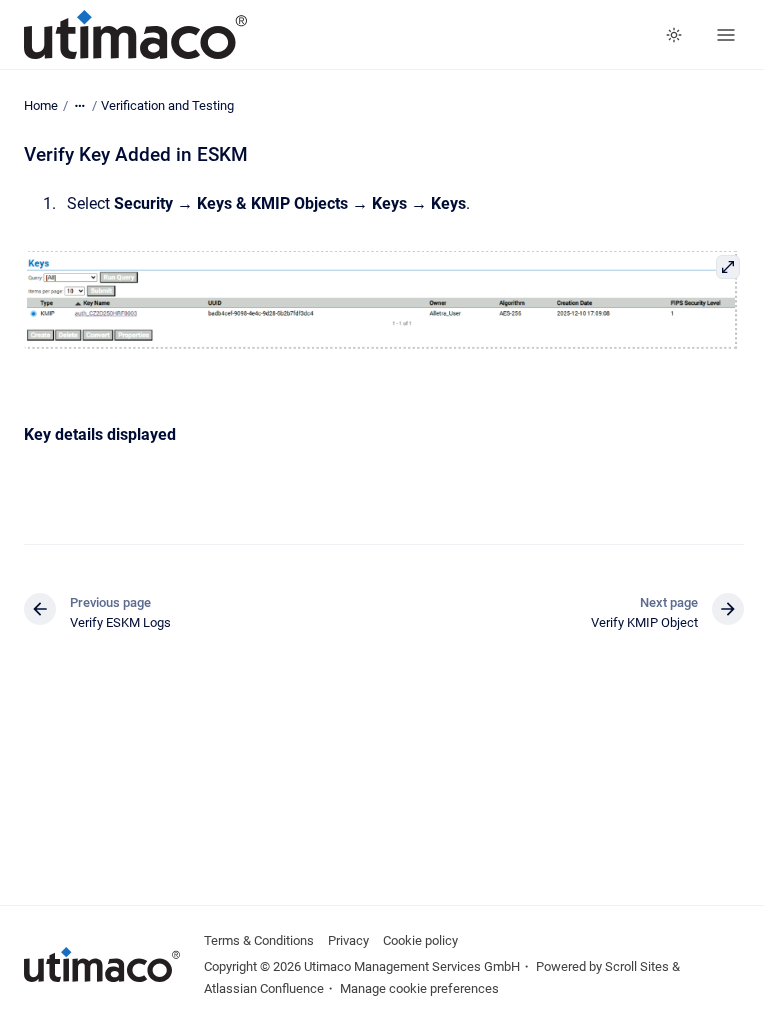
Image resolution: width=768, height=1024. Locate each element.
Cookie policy (420, 940)
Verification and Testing (167, 105)
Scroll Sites (637, 966)
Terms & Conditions (259, 940)
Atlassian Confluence (264, 988)
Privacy (348, 940)
